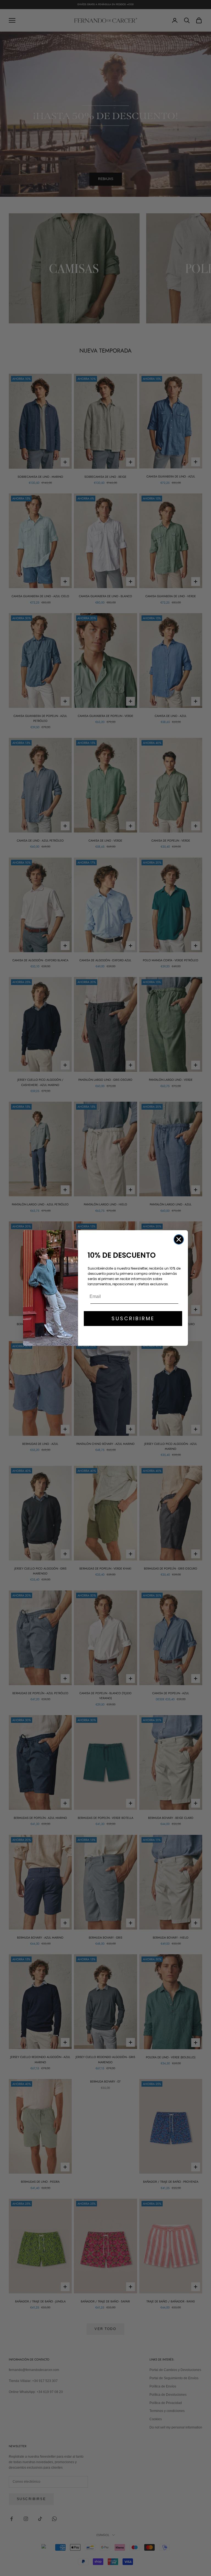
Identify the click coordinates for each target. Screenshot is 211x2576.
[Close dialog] (179, 1239)
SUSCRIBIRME (133, 1318)
